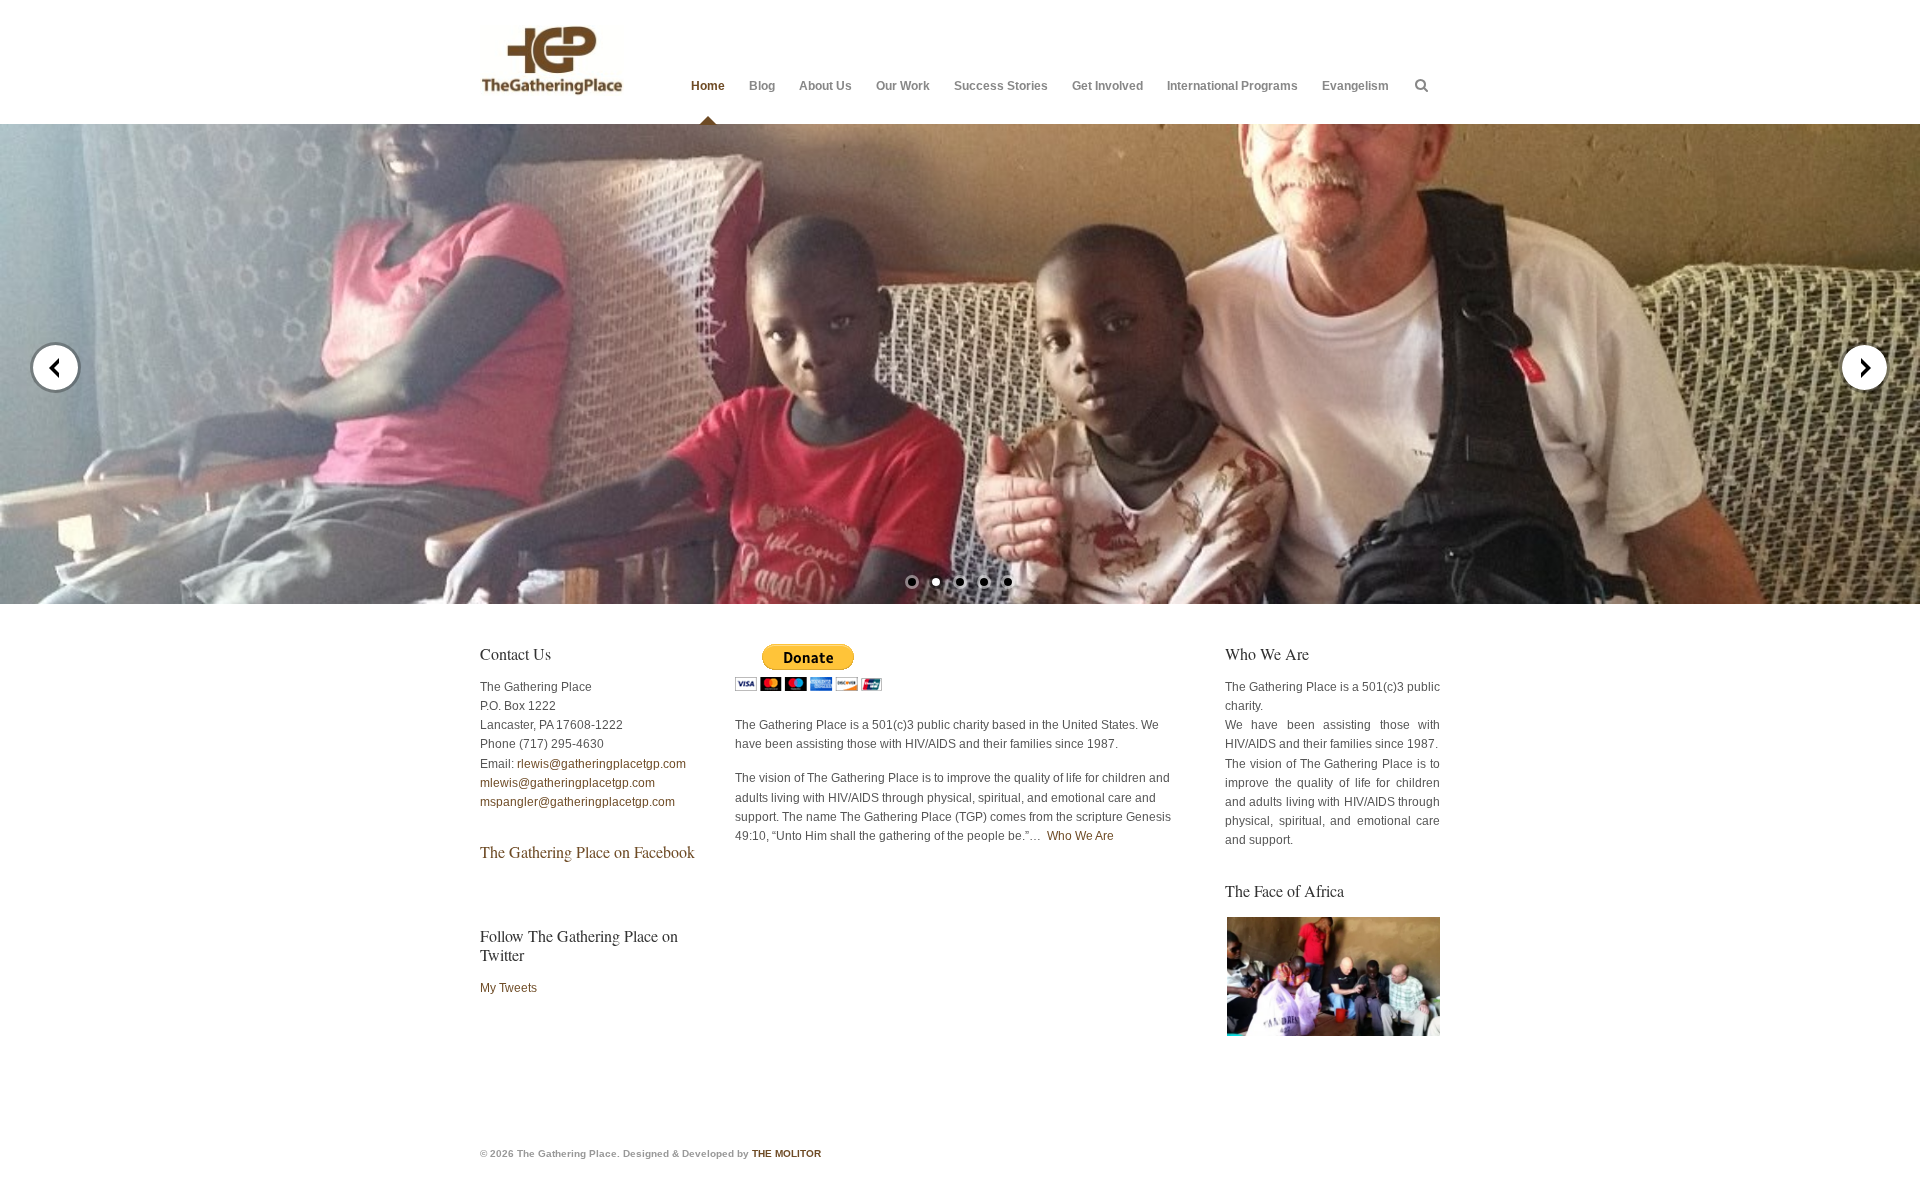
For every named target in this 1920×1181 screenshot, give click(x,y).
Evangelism (1355, 86)
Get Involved (1107, 86)
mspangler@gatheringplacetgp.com (577, 802)
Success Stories (1001, 86)
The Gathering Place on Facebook (587, 851)
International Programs (1232, 86)
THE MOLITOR (786, 1153)
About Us (825, 86)
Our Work (903, 86)
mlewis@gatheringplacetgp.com (567, 783)
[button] (1332, 976)
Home (708, 86)
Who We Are (1080, 836)
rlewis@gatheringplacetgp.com (601, 764)
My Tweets (508, 988)
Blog (762, 86)
